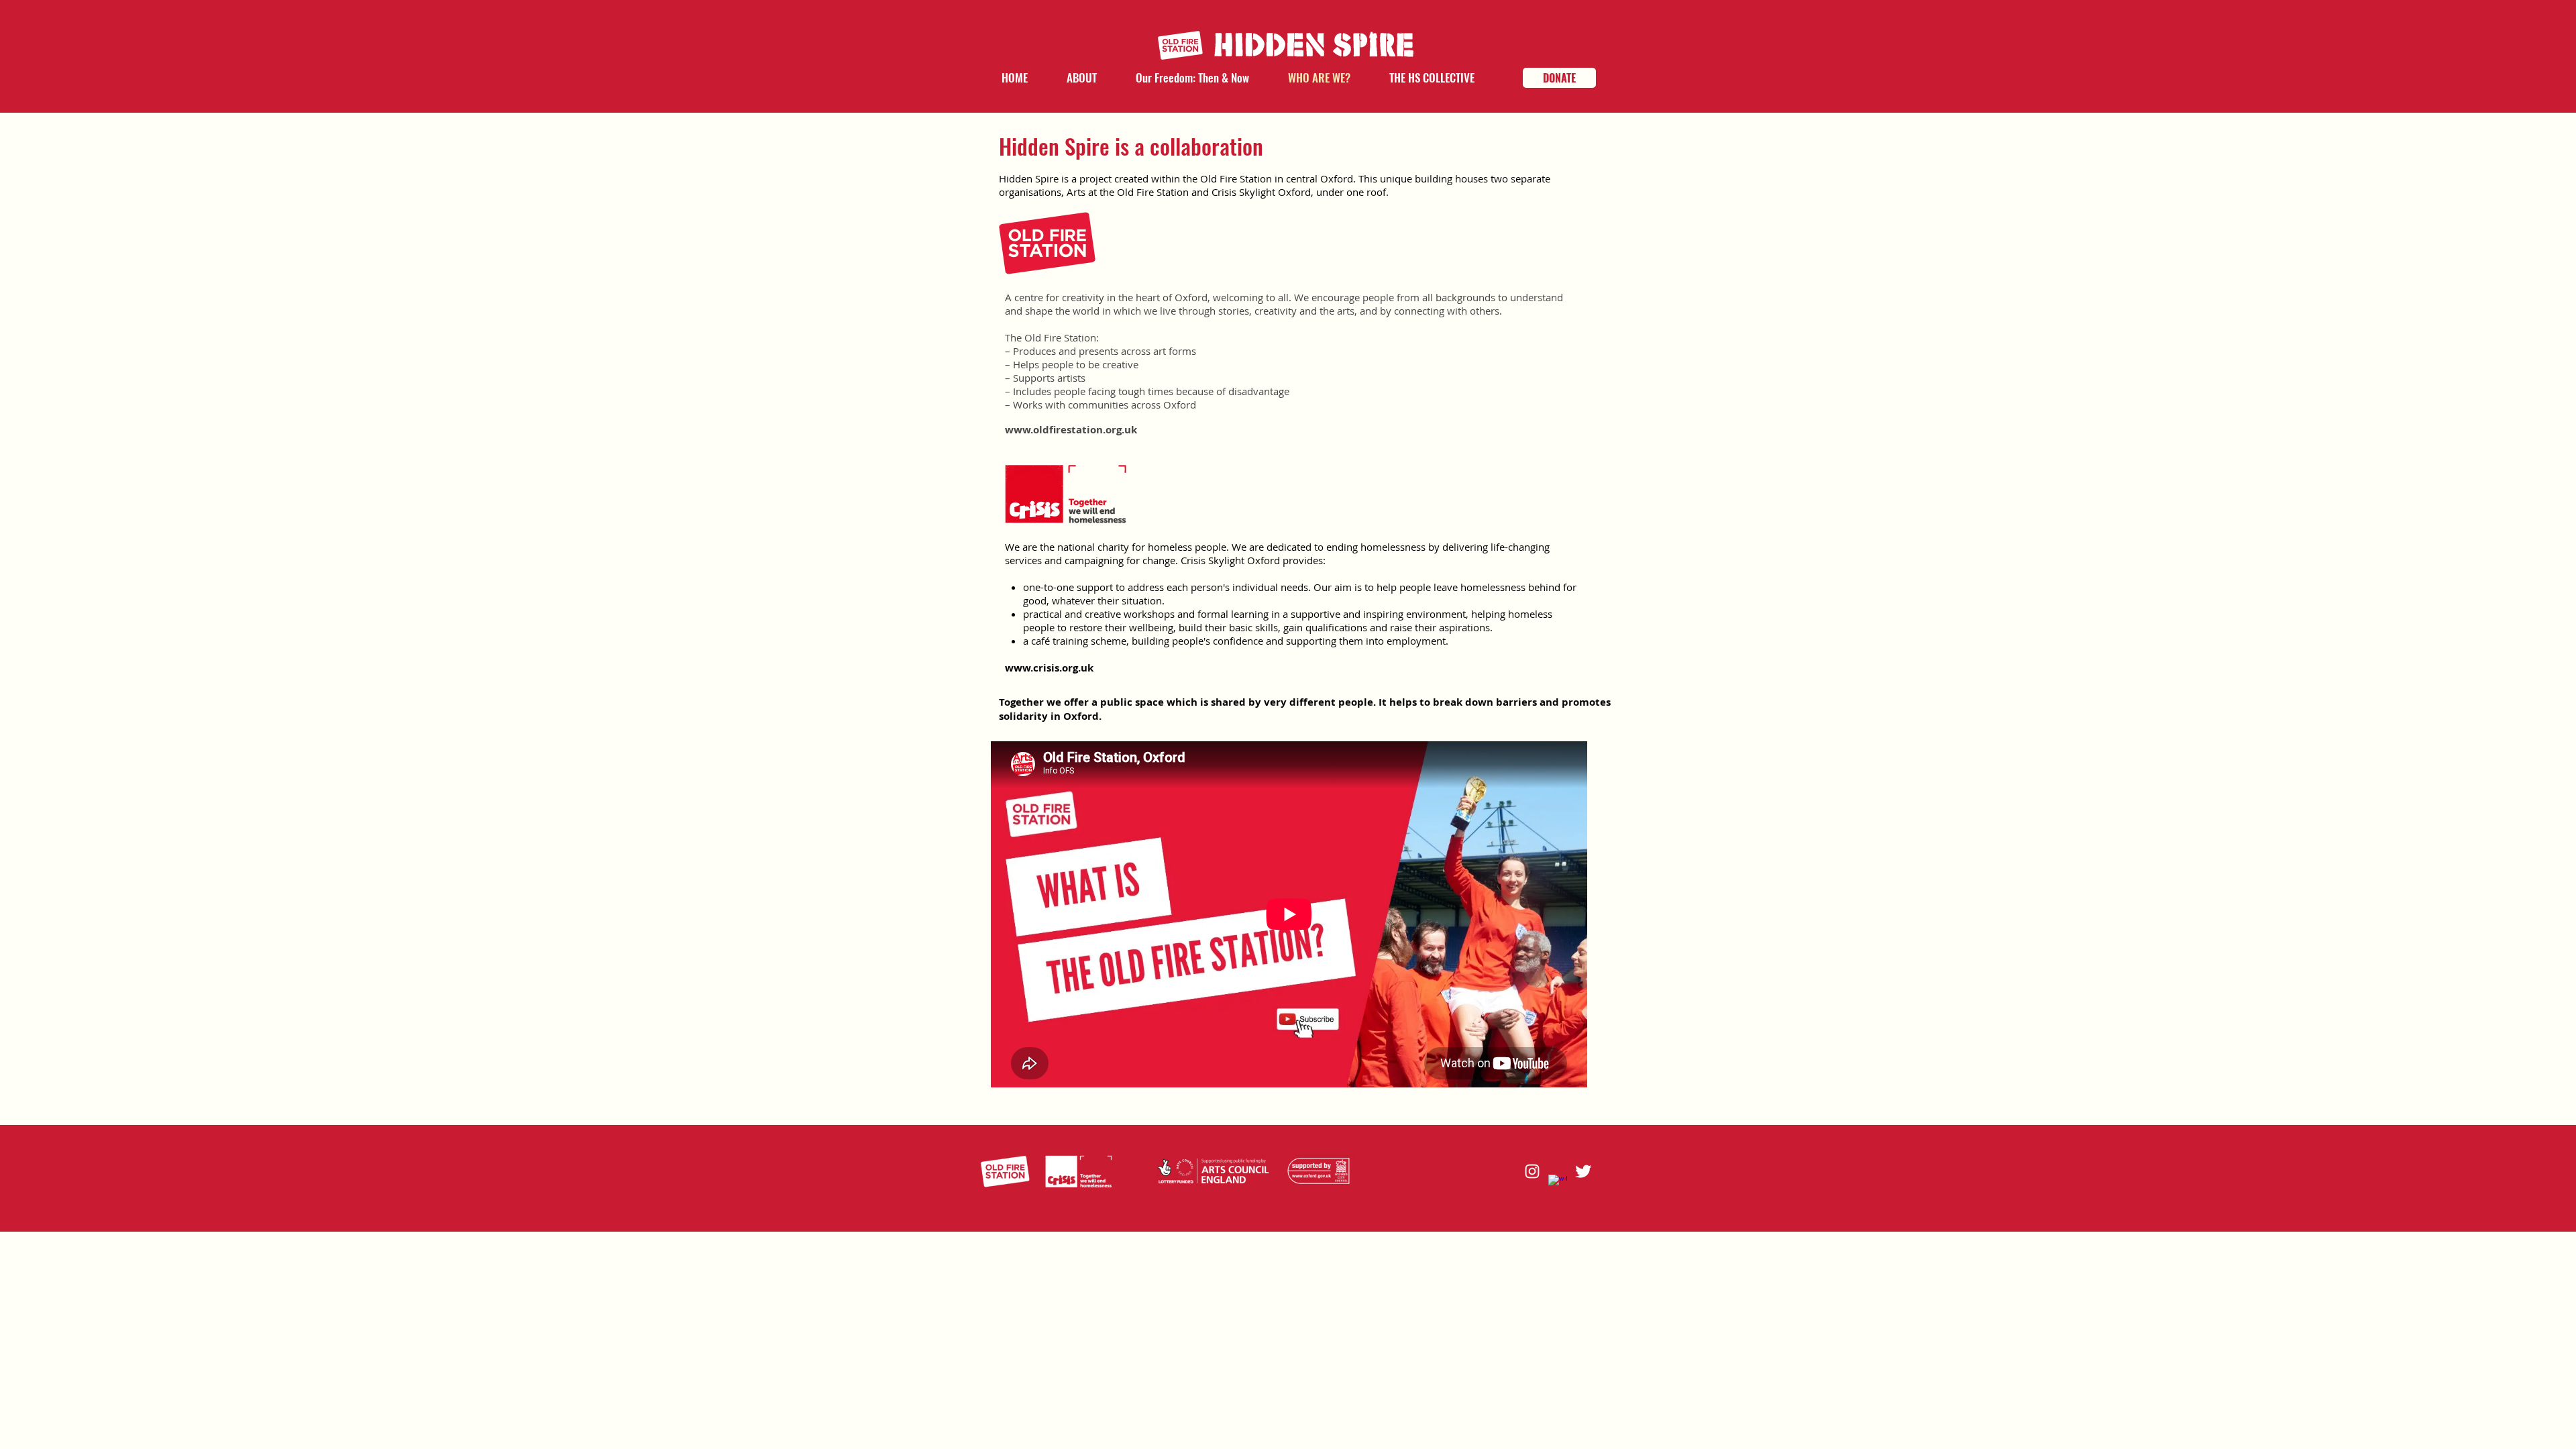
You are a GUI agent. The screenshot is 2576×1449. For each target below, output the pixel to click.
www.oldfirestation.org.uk (1071, 430)
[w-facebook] (1558, 1184)
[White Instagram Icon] (1532, 1171)
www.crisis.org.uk (1049, 668)
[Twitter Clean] (1583, 1171)
